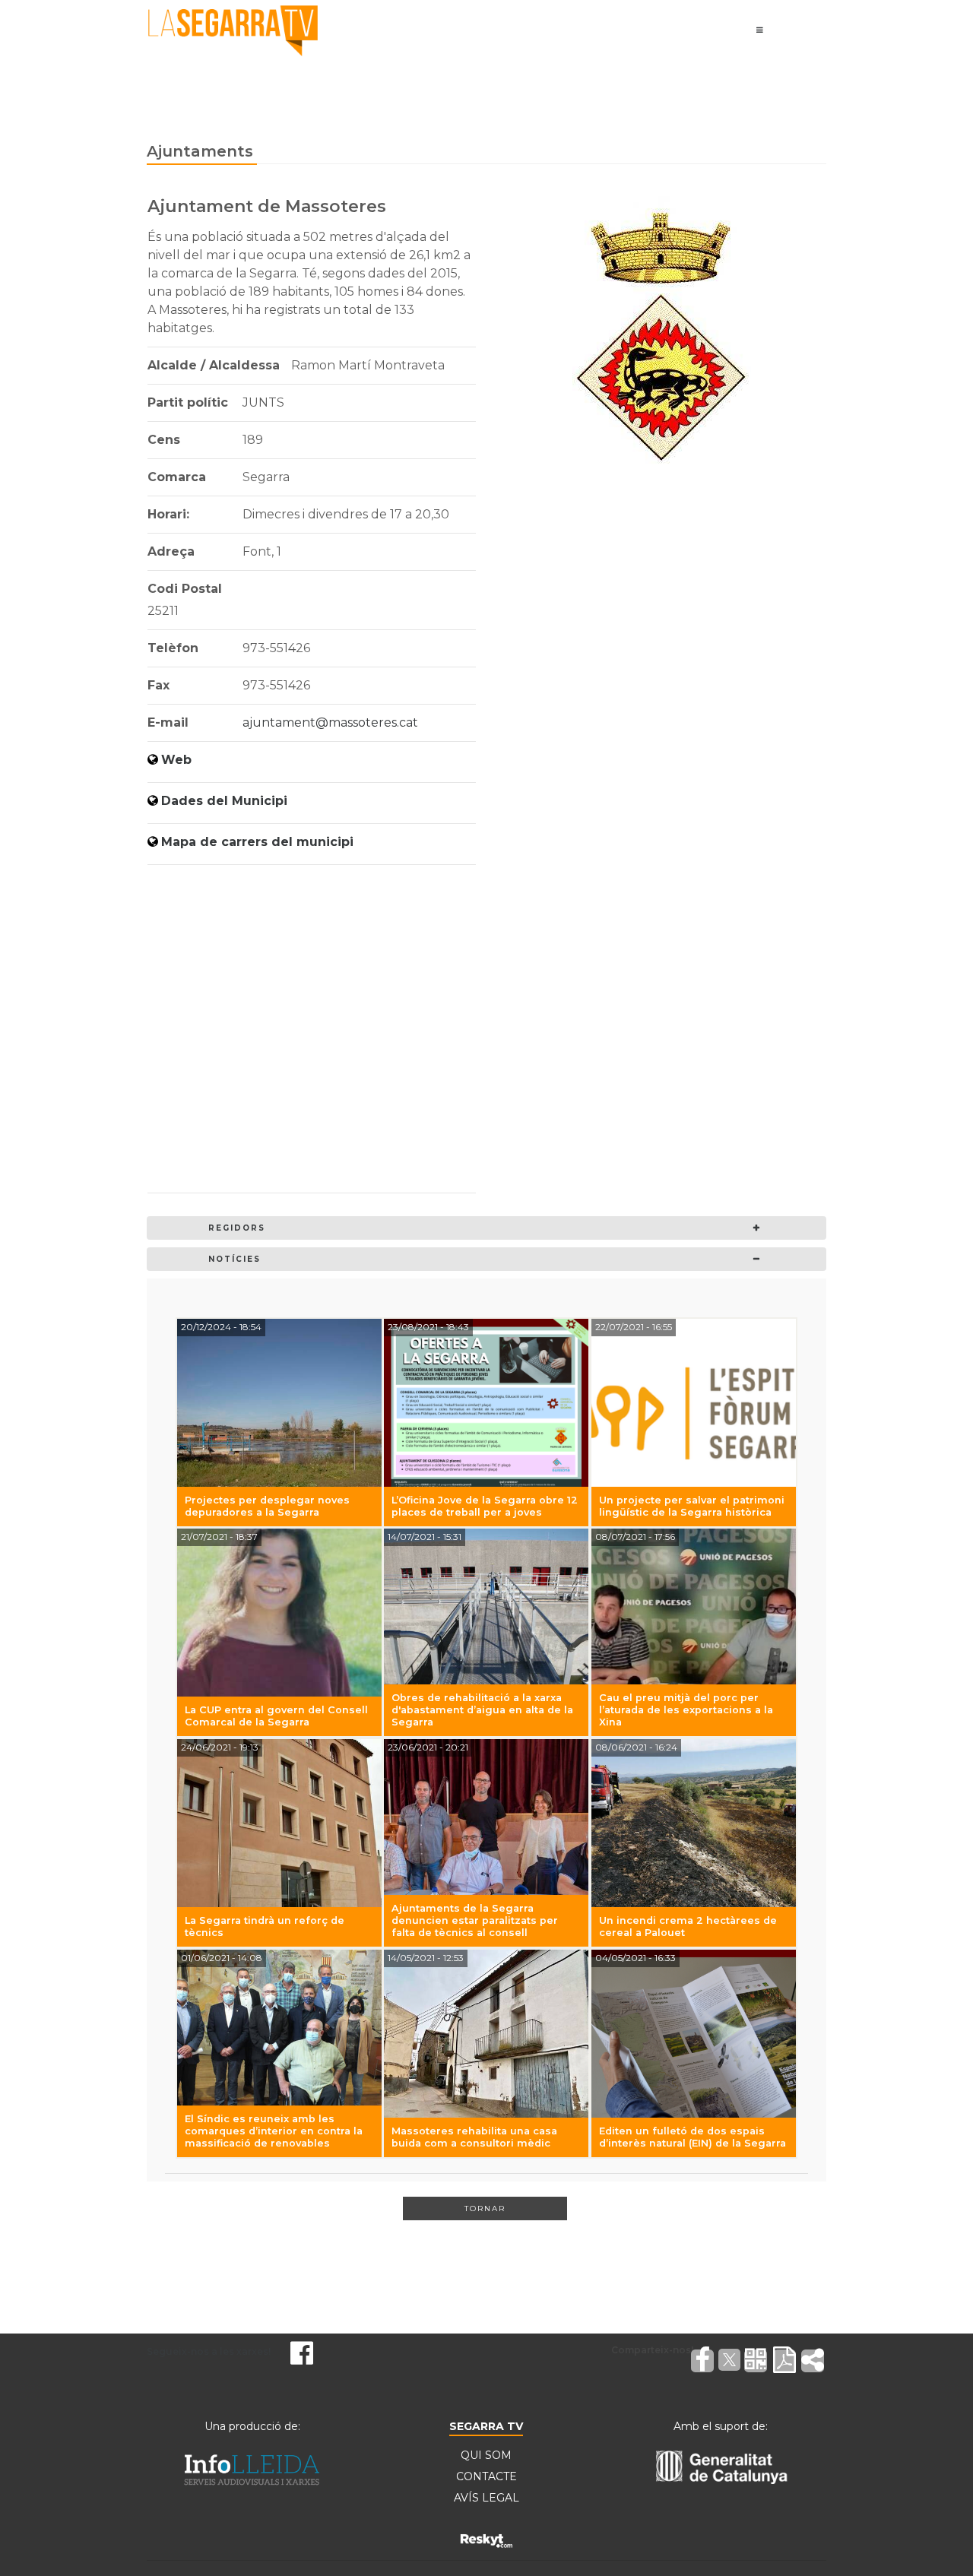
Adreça (171, 551)
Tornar (485, 2208)
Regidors (237, 1228)
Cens (164, 440)
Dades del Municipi (224, 801)
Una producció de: (252, 2426)
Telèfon (173, 648)
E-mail (168, 722)
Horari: (168, 514)
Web (176, 760)
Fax (158, 685)
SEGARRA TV (486, 2426)
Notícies (235, 1259)
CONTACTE (486, 2476)
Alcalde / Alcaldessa (214, 365)
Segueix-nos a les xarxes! (209, 2351)
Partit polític (188, 402)
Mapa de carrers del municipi (257, 842)
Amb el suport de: (721, 2426)
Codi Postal (185, 589)
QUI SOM (486, 2455)
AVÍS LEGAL (486, 2498)
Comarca (177, 477)
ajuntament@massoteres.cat (330, 722)
